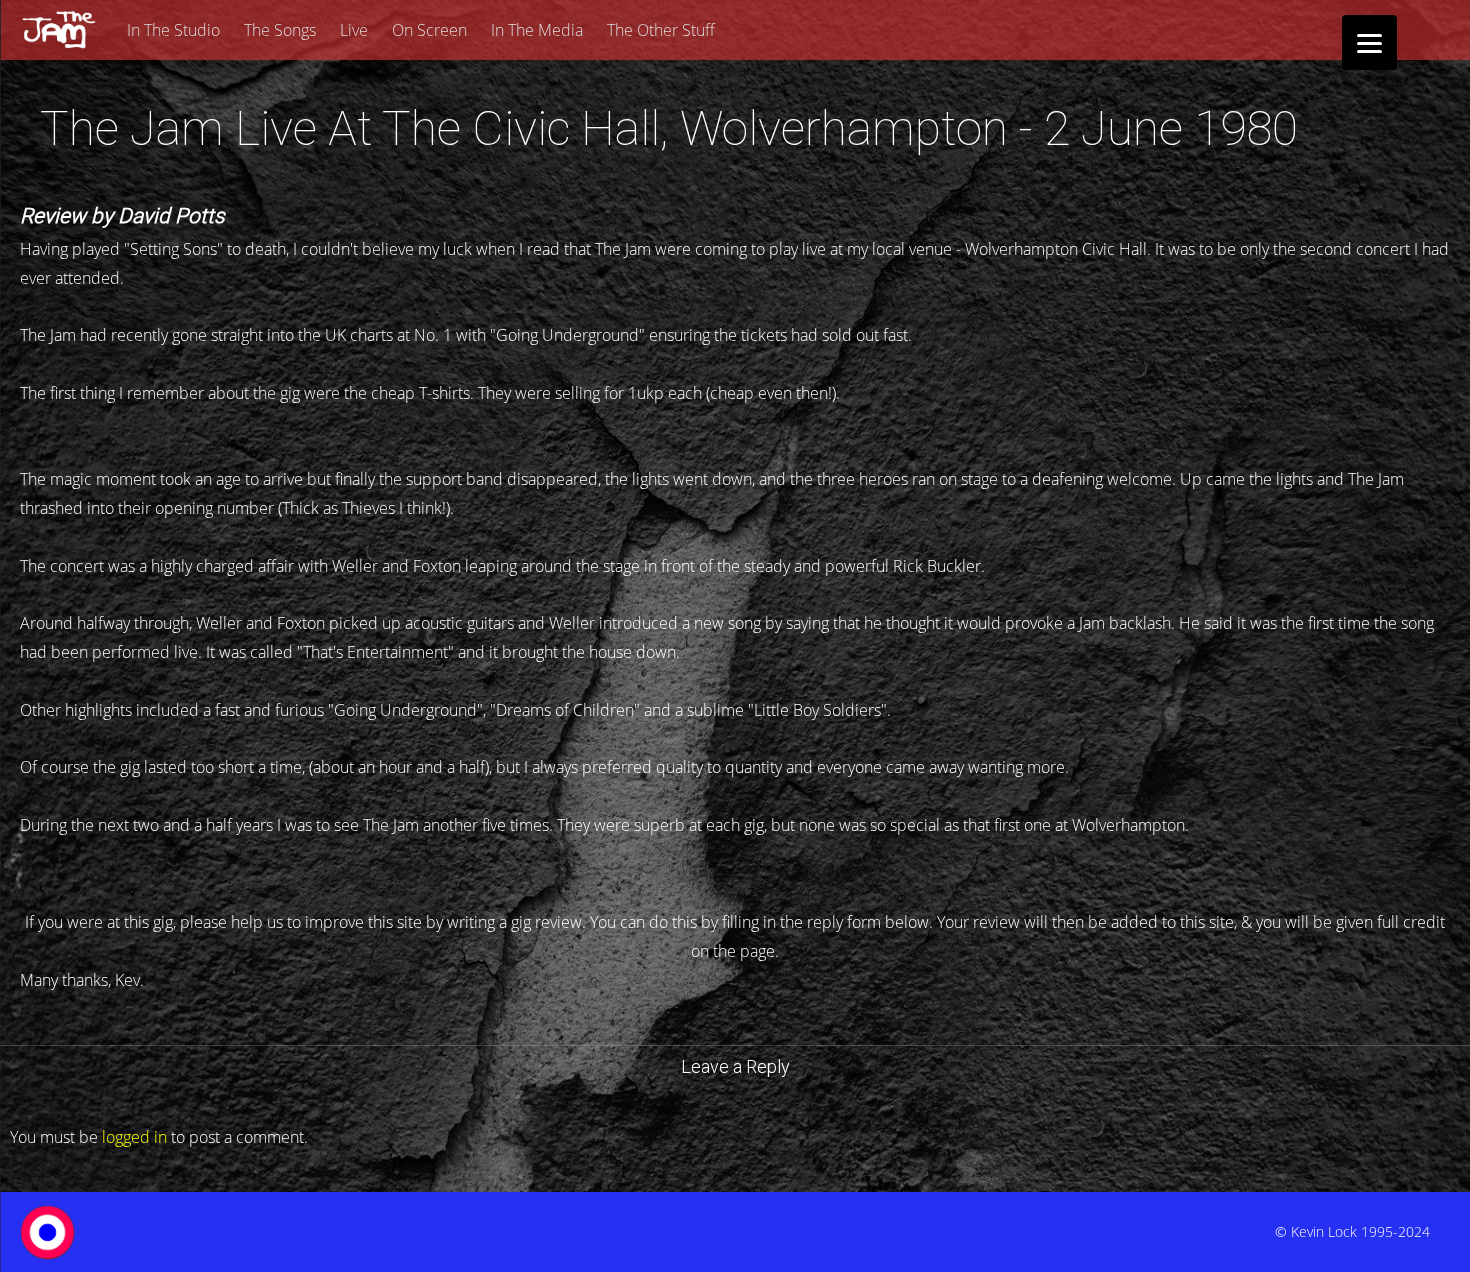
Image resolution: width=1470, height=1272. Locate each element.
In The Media (537, 30)
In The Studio (173, 30)
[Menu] (1369, 42)
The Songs (280, 30)
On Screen (429, 30)
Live (354, 30)
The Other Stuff (661, 30)
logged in (134, 1137)
